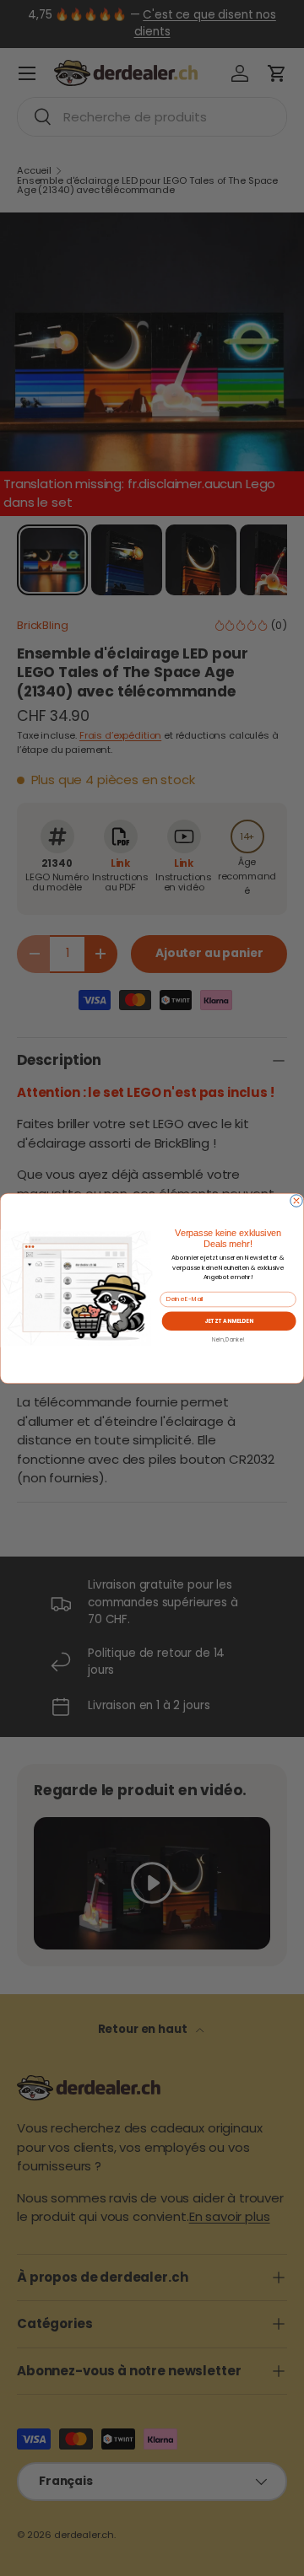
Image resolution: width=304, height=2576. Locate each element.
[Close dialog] (296, 1200)
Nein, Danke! (228, 1339)
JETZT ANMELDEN (229, 1320)
